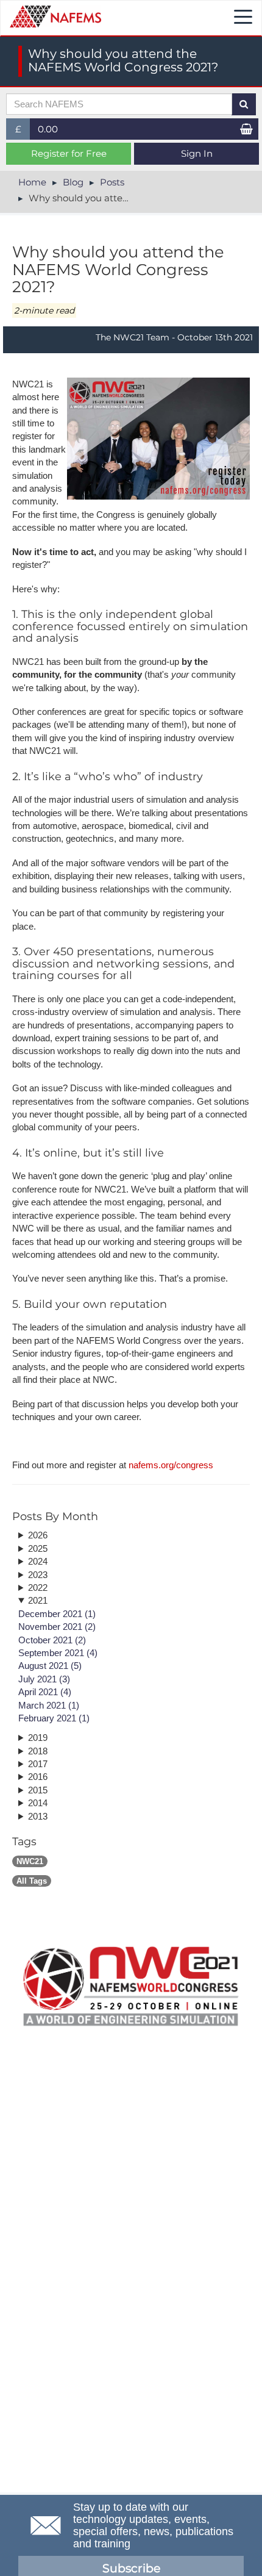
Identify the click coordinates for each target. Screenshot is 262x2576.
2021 (38, 1600)
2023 (38, 1575)
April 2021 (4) (45, 1692)
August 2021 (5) (50, 1666)
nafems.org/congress (171, 1465)
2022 (38, 1588)
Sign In (197, 153)
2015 (38, 1790)
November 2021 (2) (57, 1627)
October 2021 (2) (52, 1640)
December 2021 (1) (57, 1614)
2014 (38, 1803)
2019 (38, 1738)
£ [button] (23, 131)
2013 (38, 1816)
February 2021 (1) (54, 1718)
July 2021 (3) (44, 1679)
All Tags (32, 1881)
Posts (112, 182)
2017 (38, 1764)
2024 (38, 1561)
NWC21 (30, 1861)
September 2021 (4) (58, 1653)
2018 (38, 1751)
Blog (73, 182)
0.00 (48, 129)
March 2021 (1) (49, 1705)
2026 (38, 1535)
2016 (38, 1777)
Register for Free (69, 153)
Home (32, 182)
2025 (38, 1548)
